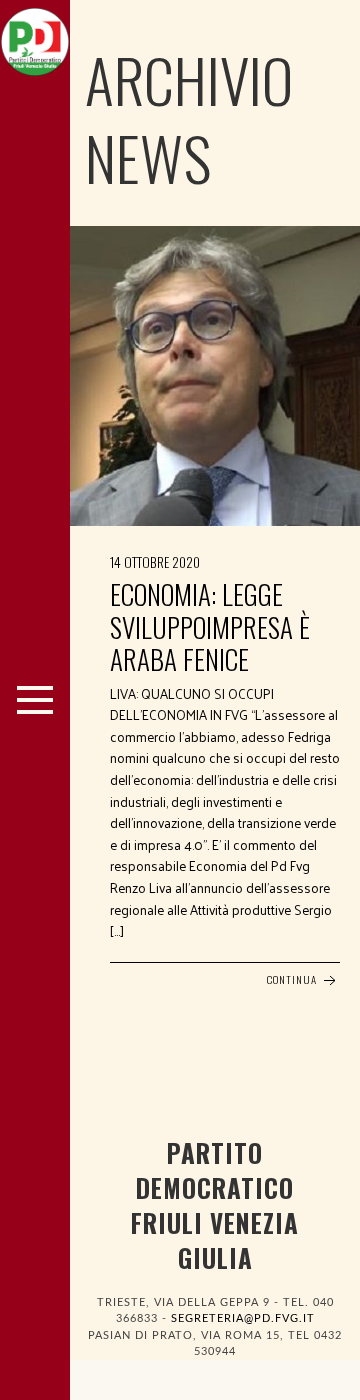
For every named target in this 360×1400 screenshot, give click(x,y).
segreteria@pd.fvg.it (243, 1318)
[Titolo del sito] (35, 37)
